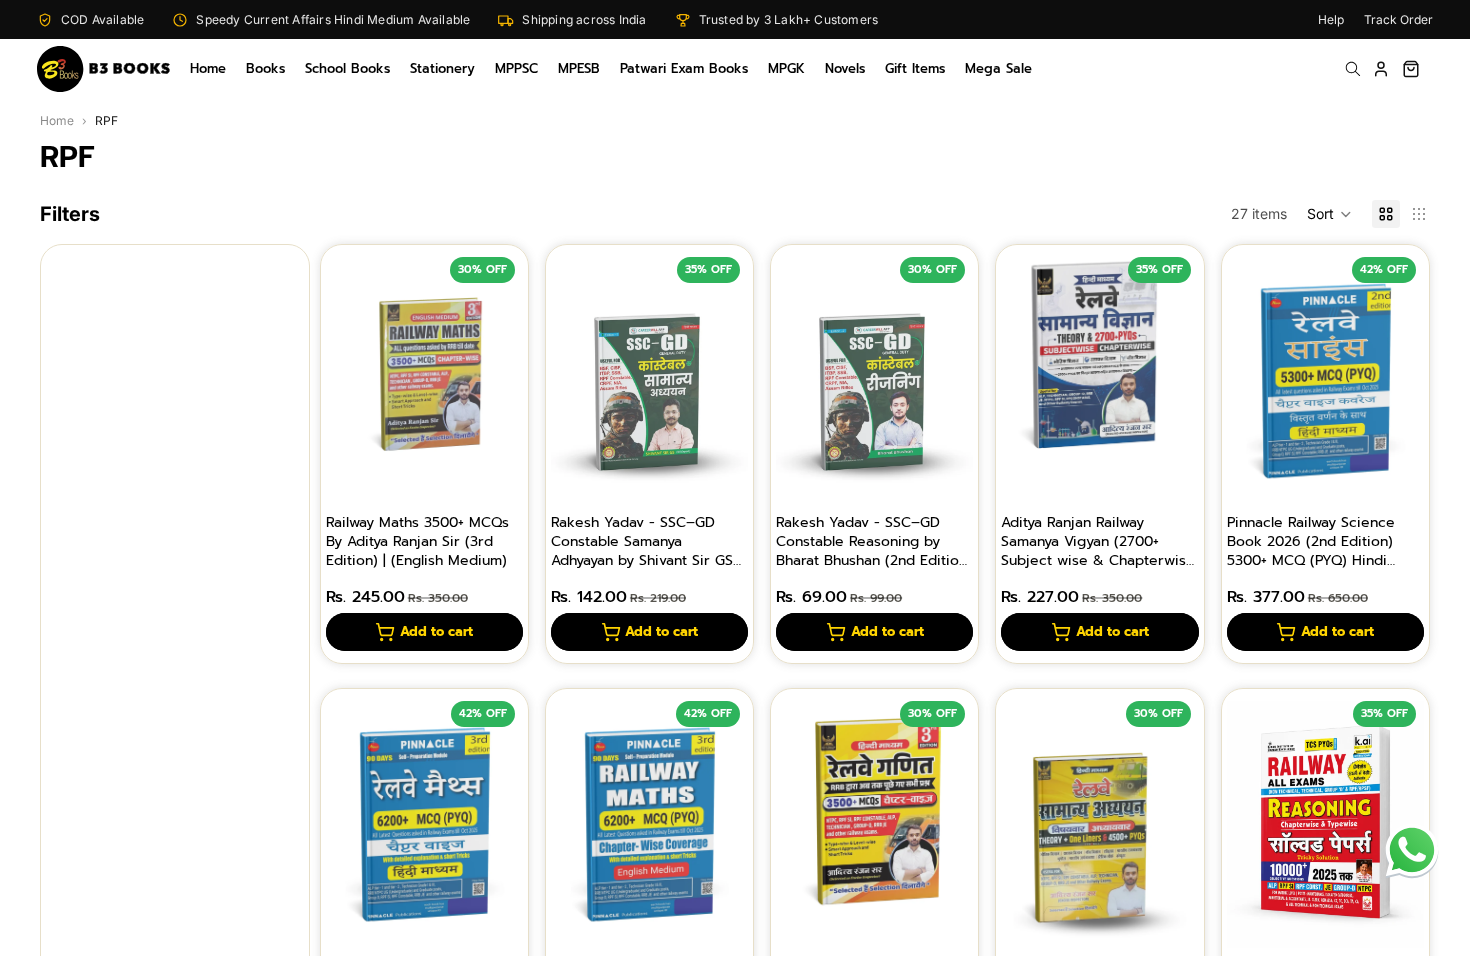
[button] (1329, 214)
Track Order (1398, 19)
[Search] (1353, 69)
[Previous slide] (348, 381)
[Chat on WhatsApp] (1412, 850)
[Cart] (1411, 69)
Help (1331, 19)
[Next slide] (501, 381)
